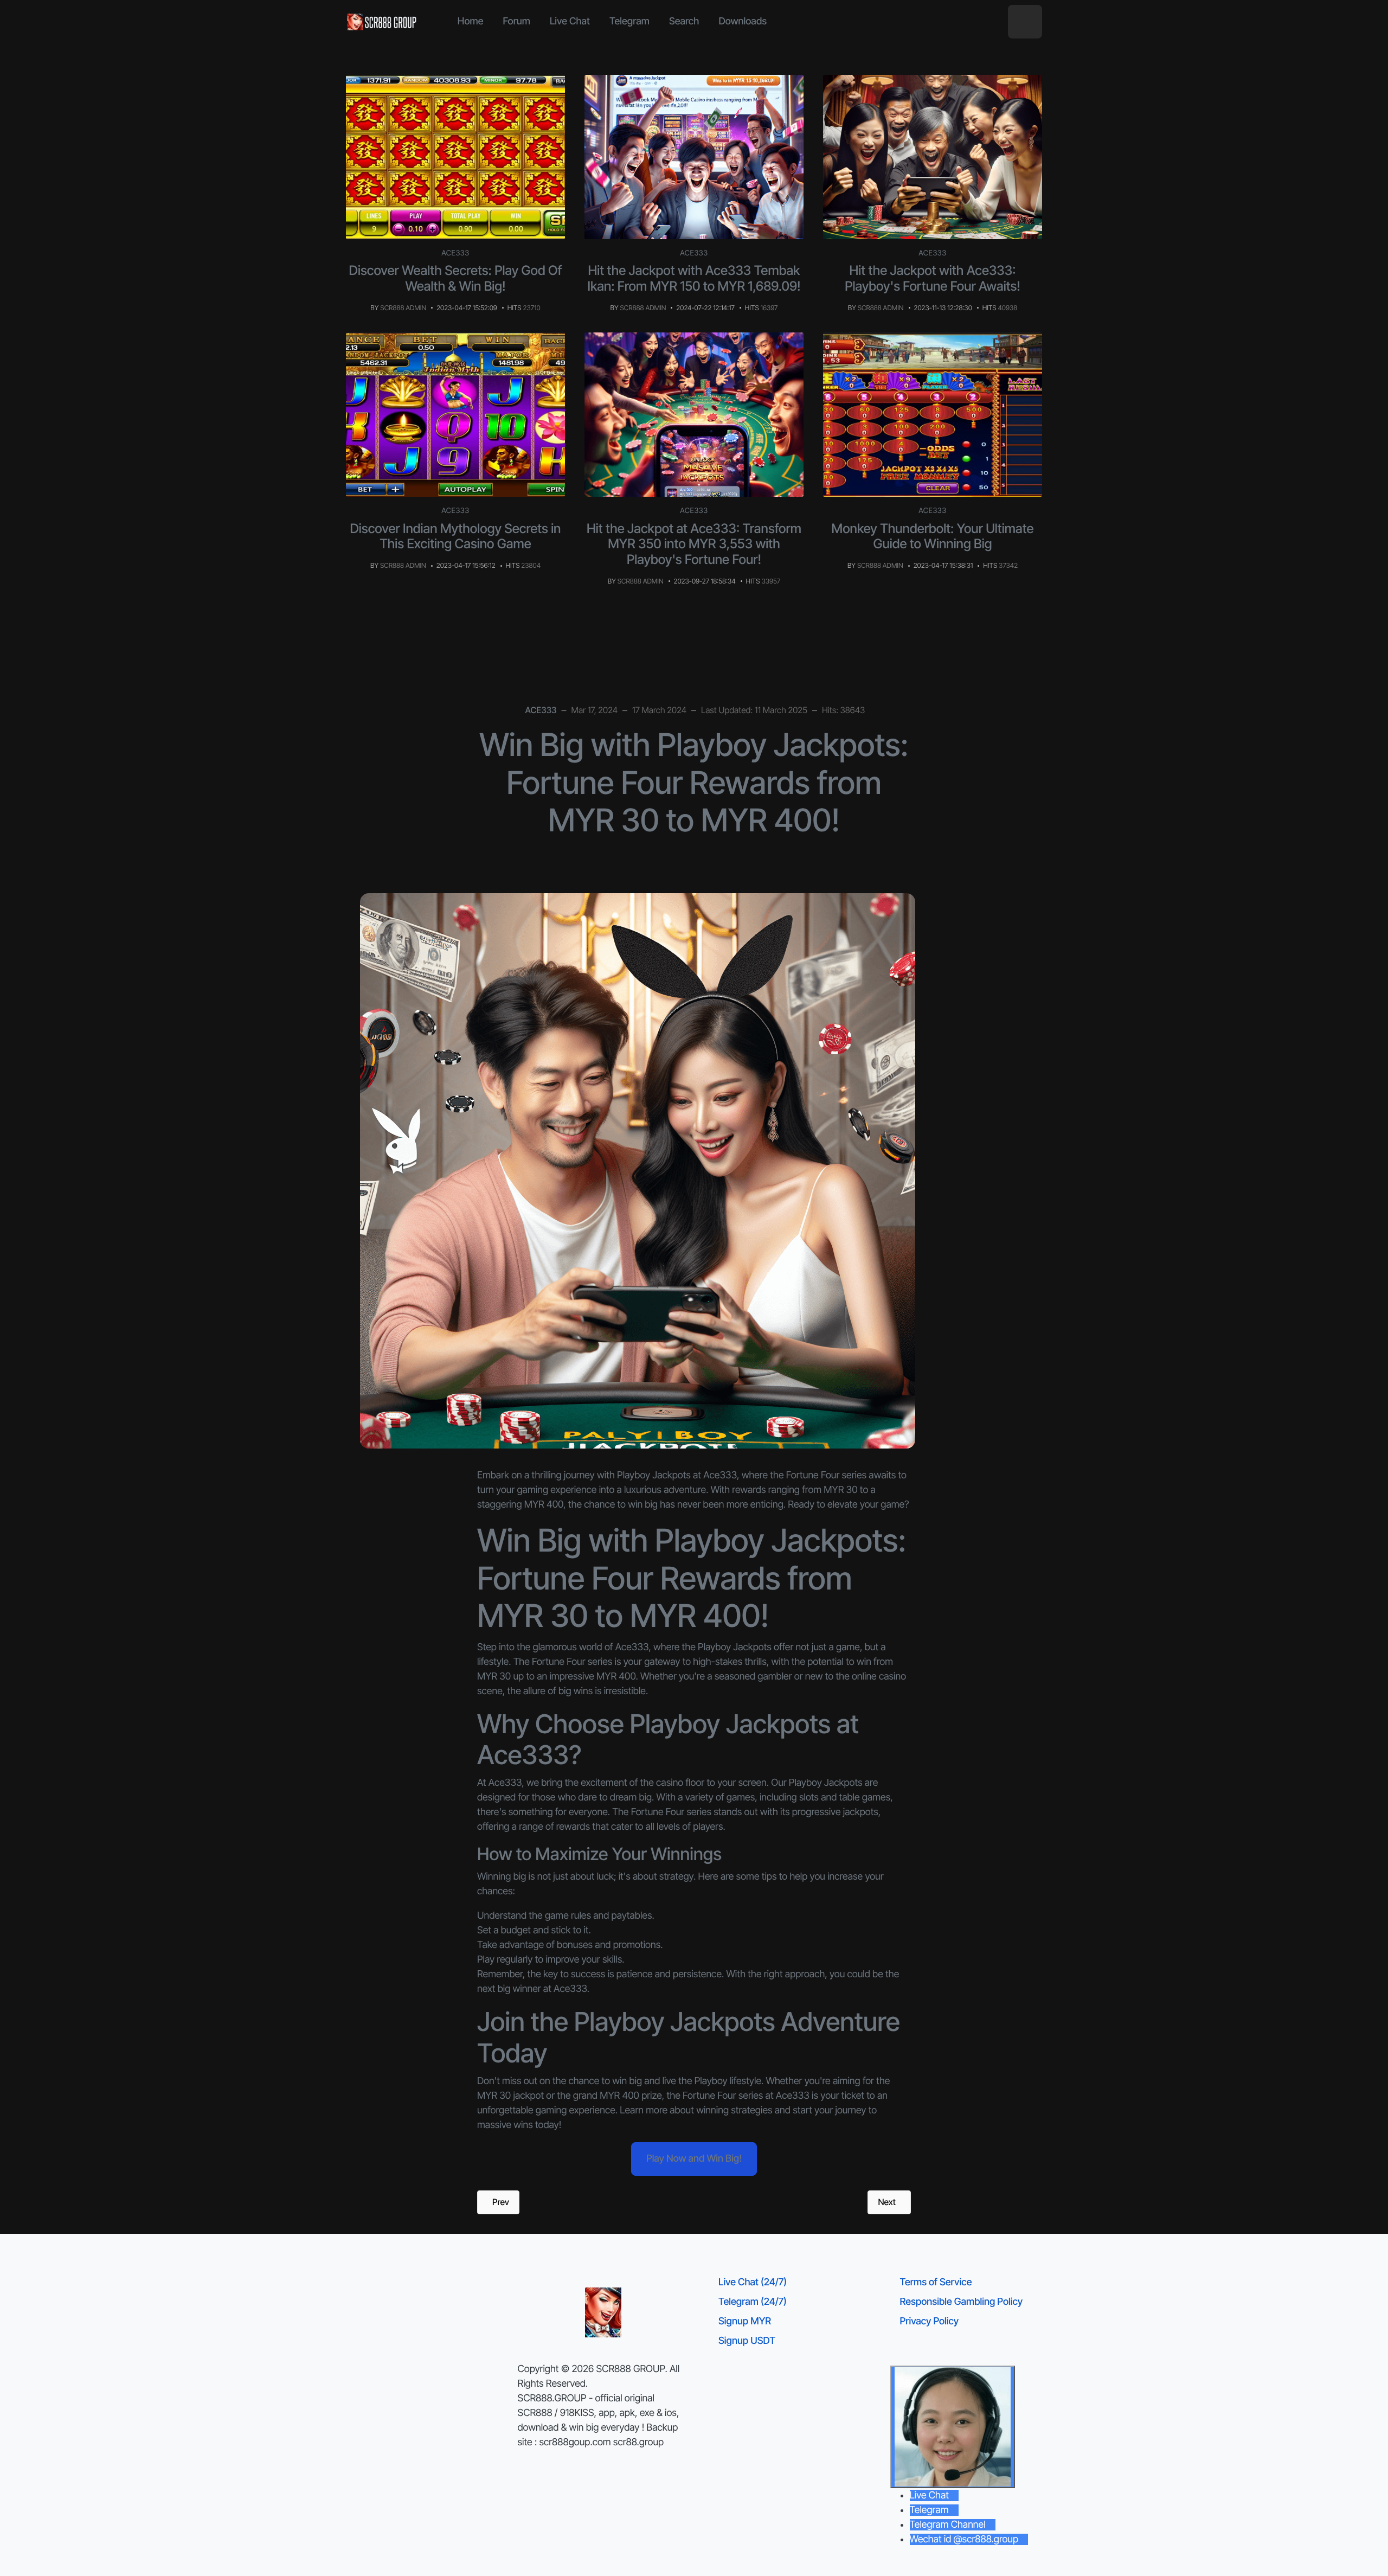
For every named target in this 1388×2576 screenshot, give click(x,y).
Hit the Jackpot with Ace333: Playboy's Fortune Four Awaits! (933, 278)
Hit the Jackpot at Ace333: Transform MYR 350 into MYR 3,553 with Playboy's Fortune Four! (694, 544)
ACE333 (455, 253)
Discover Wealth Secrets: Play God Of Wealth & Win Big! (456, 278)
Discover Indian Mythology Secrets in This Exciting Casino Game (456, 536)
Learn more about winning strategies (696, 2110)
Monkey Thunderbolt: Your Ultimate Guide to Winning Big (933, 536)
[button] (1025, 22)
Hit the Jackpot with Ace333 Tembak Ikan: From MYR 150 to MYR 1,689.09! (694, 278)
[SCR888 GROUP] (382, 22)
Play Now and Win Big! (694, 2159)
